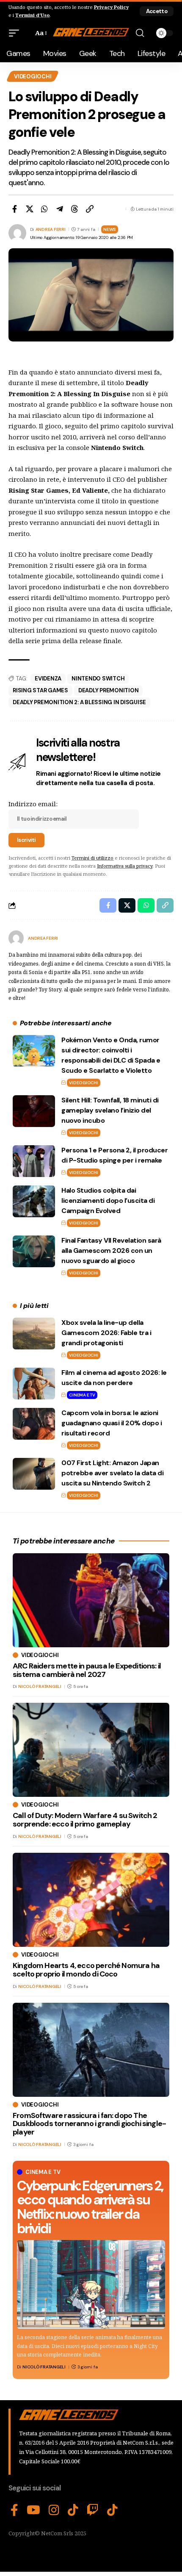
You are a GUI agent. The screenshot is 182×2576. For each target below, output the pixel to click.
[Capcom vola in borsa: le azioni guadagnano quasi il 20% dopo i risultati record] (34, 1424)
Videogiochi (33, 76)
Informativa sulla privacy (125, 866)
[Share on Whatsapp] (44, 209)
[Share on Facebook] (14, 209)
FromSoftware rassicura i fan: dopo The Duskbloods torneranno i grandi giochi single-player (89, 2124)
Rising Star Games (40, 690)
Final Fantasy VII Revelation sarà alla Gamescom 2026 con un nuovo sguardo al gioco (111, 1251)
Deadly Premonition (109, 690)
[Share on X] (30, 209)
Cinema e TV (82, 1395)
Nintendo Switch (98, 679)
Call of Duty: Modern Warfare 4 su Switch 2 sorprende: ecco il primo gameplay (85, 1820)
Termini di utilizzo (92, 858)
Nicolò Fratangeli (44, 2367)
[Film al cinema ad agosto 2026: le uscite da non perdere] (34, 1384)
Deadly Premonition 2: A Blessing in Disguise (79, 702)
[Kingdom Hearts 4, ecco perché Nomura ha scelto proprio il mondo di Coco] (91, 1900)
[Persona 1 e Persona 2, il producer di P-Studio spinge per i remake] (34, 1161)
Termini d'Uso (32, 15)
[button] (157, 11)
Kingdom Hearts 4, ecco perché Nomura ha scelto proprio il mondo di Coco (86, 1970)
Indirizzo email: (33, 804)
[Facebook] (14, 2510)
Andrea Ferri (51, 229)
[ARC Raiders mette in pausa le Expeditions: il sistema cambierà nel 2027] (91, 1600)
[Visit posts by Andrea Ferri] (16, 938)
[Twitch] (93, 2510)
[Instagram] (54, 2510)
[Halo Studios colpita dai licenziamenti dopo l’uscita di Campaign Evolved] (34, 1201)
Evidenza (48, 679)
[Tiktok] (112, 2510)
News (110, 229)
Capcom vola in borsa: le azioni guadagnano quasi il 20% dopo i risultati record (112, 1423)
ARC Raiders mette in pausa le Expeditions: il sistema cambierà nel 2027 (87, 1670)
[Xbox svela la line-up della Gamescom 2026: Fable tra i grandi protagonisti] (34, 1334)
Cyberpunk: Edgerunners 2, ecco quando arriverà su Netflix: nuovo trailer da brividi (90, 2207)
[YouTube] (33, 2510)
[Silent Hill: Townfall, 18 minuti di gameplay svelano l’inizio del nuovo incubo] (34, 1111)
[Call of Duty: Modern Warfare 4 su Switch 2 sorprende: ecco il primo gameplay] (91, 1750)
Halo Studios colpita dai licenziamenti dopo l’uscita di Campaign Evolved (108, 1201)
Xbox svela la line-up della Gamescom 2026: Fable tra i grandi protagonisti (106, 1333)
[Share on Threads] (74, 209)
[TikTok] (73, 2510)
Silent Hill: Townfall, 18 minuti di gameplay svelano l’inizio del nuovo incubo (110, 1110)
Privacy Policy (111, 7)
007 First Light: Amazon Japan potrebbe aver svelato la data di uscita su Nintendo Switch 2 (112, 1473)
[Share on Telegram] (60, 209)
